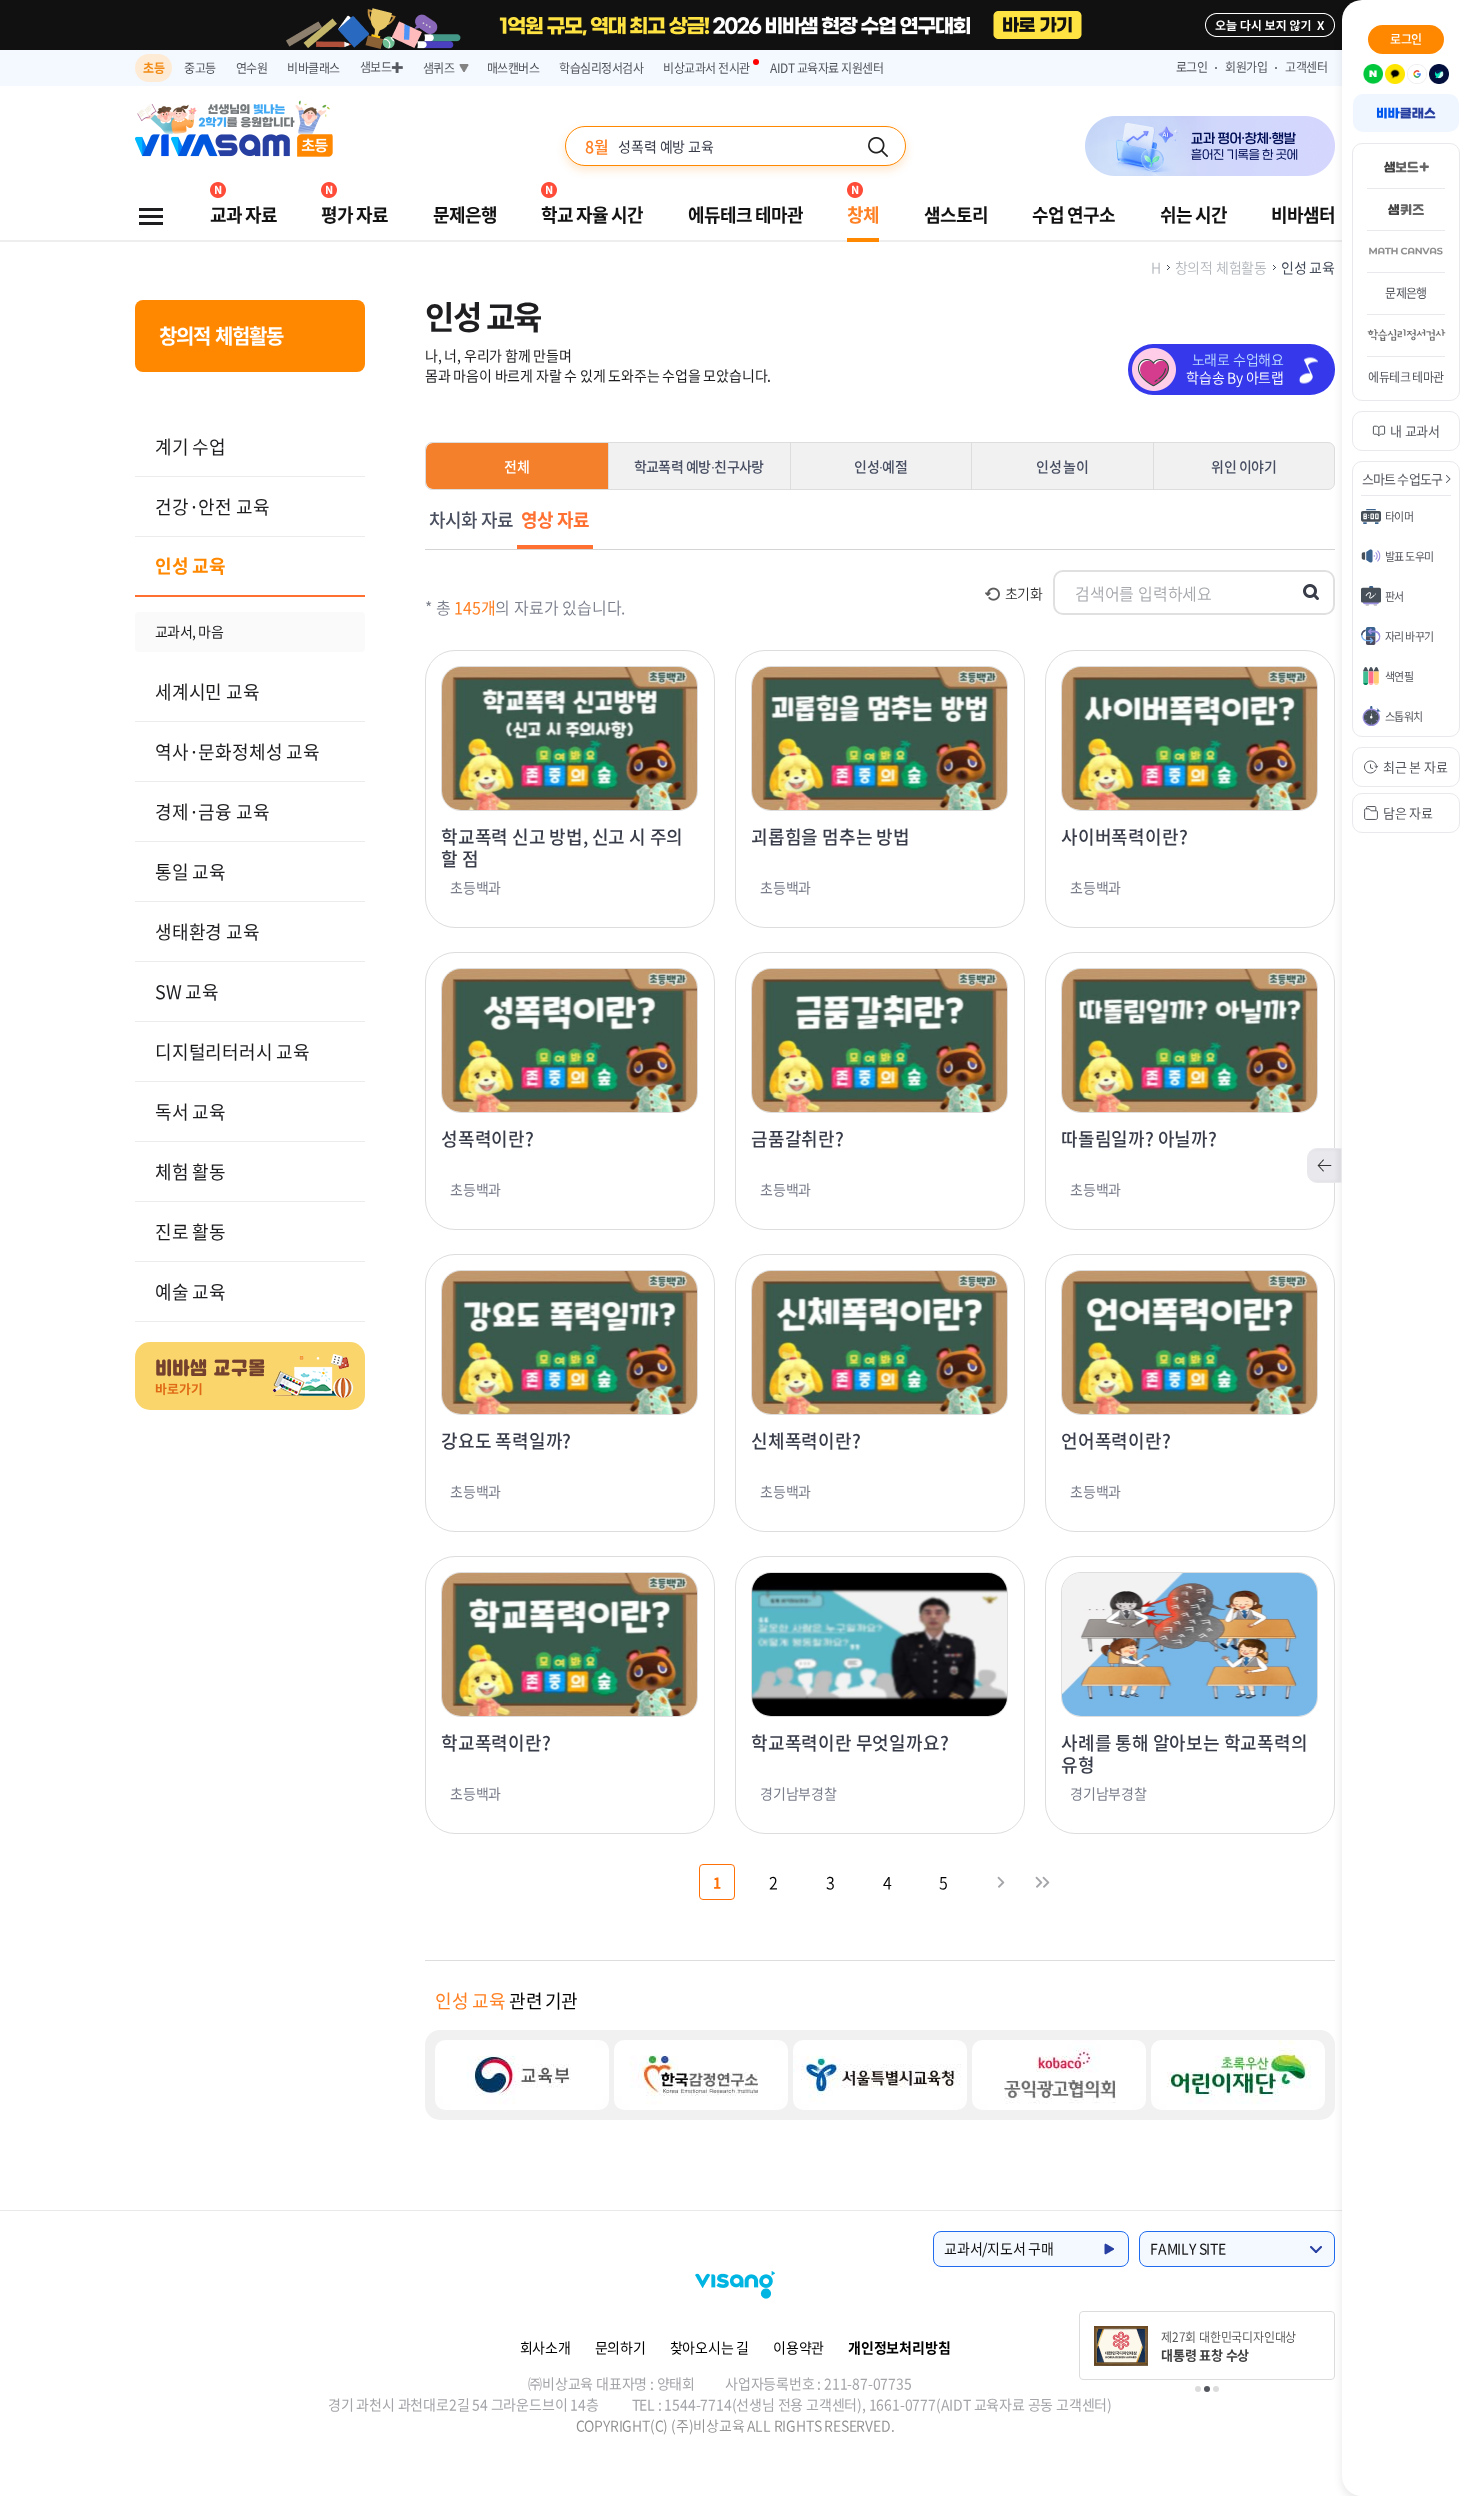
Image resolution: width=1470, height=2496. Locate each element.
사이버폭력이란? (1124, 837)
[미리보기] (569, 738)
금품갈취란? (797, 1139)
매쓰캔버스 (513, 68)
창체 (863, 214)
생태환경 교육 (207, 931)
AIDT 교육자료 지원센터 (826, 68)
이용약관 (798, 2347)
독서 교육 (190, 1111)
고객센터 (1306, 67)
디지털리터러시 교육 (232, 1051)
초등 (153, 68)
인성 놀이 (1062, 466)
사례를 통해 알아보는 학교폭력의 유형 (1184, 1754)
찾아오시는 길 (710, 2347)
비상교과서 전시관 (706, 68)
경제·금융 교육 (212, 811)
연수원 (252, 68)
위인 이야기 (1243, 466)
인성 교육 (190, 565)
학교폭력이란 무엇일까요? (849, 1743)
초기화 (1024, 593)
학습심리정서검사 (601, 68)
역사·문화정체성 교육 (237, 751)
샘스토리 (956, 214)
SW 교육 (187, 991)
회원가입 (1246, 67)
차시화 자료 (471, 519)
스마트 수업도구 (1402, 478)
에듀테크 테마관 (745, 214)
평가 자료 (354, 214)
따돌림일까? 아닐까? (1139, 1139)
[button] (1198, 2389)
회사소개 (545, 2347)
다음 (1001, 1882)
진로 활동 (190, 1231)
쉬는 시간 (1193, 214)
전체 (517, 466)
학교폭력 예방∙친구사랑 (699, 466)
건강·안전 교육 (212, 506)
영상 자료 (555, 519)
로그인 (1192, 67)
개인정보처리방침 (899, 2347)
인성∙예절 (880, 466)
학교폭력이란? (496, 1743)
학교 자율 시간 (592, 214)
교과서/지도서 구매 (999, 2248)
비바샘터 (1303, 214)
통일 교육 (190, 871)
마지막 (1043, 1882)
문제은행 (465, 214)
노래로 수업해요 (1235, 368)
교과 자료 (243, 214)
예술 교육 (190, 1291)
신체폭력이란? (806, 1441)
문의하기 (620, 2347)
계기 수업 (190, 446)
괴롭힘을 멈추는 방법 (830, 837)
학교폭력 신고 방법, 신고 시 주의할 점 (562, 848)
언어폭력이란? (1116, 1441)
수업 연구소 (1073, 214)
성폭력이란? (487, 1139)
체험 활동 (190, 1171)
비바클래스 (313, 68)
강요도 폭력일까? (506, 1441)
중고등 (200, 68)
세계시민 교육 (207, 691)
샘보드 (381, 67)
